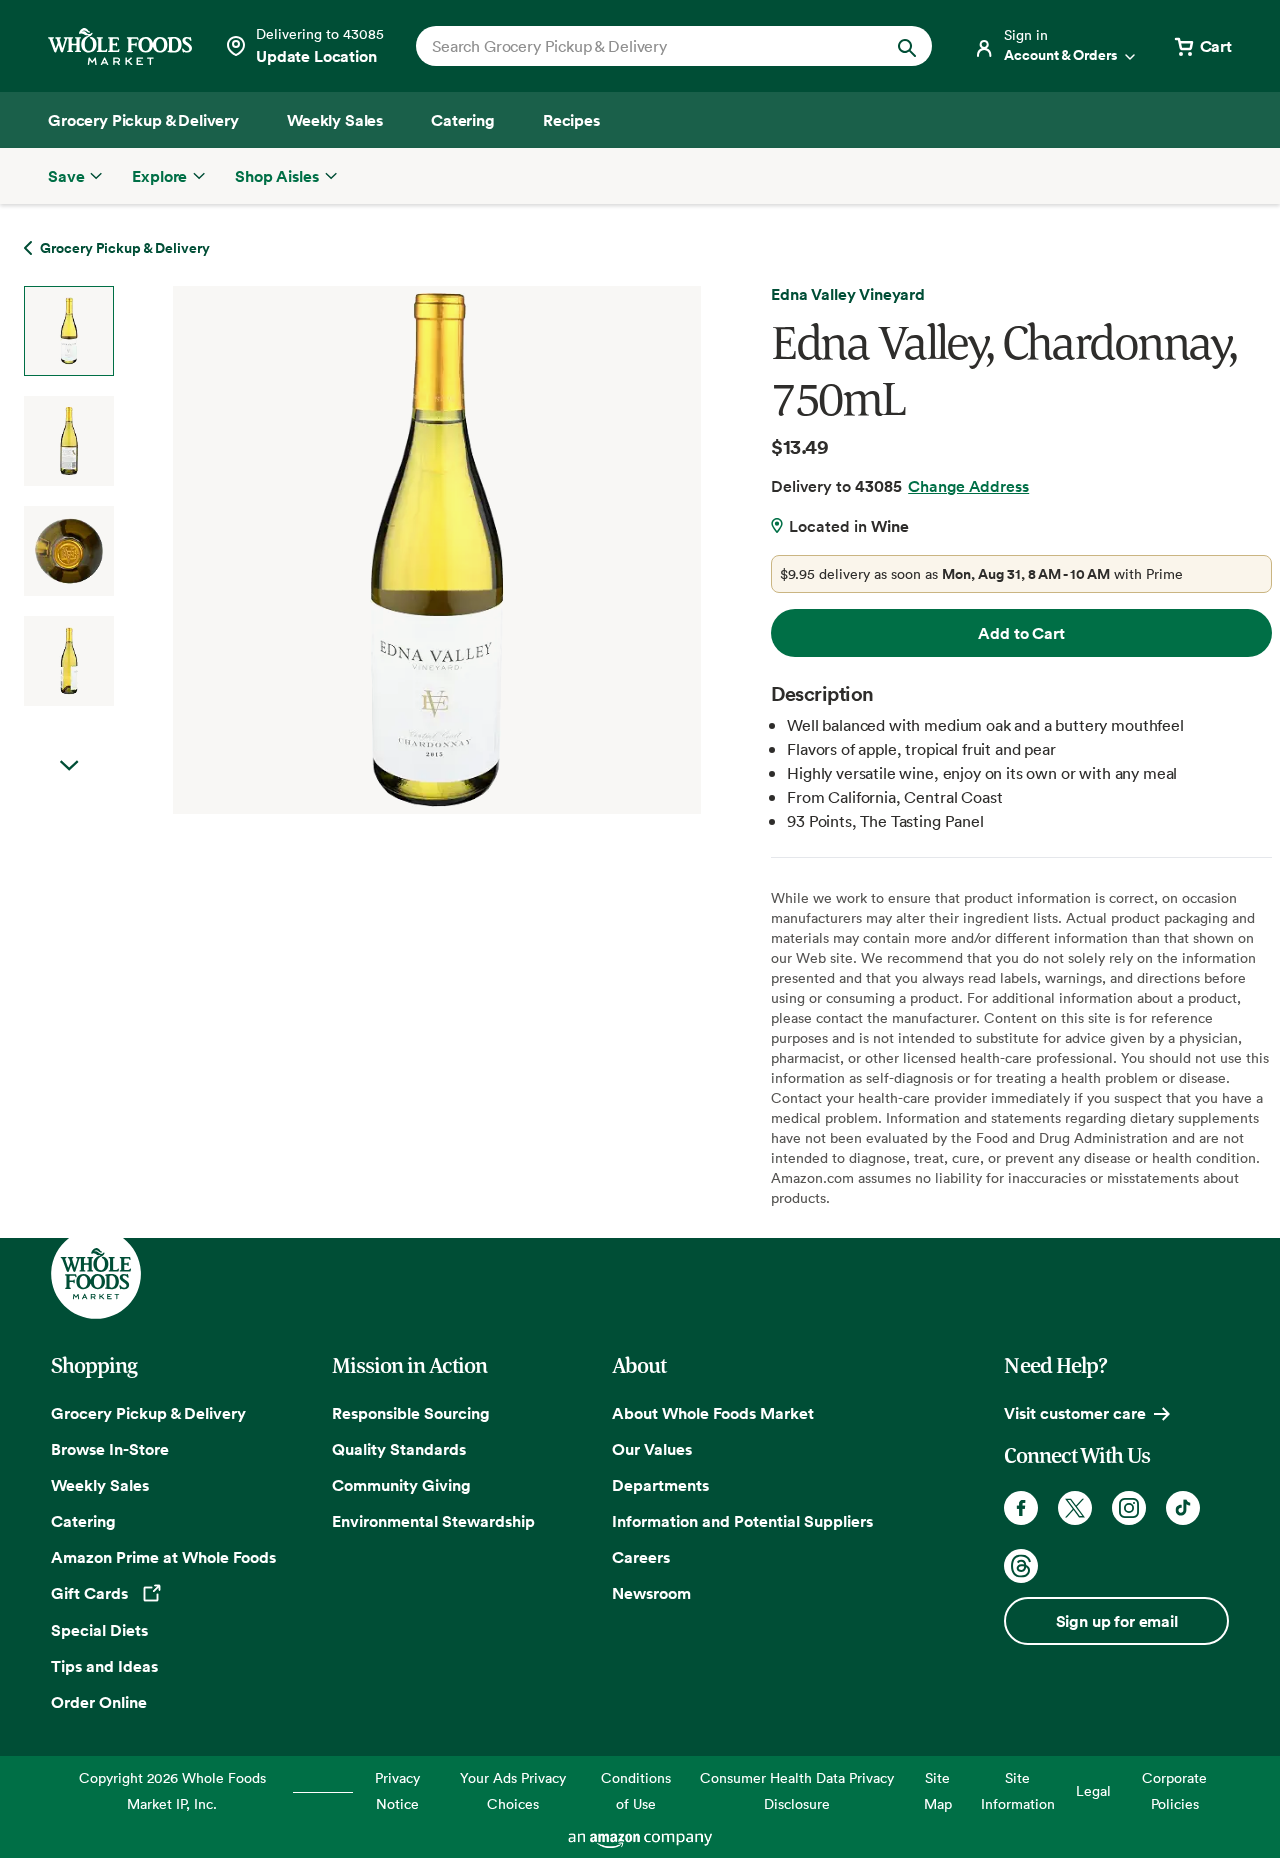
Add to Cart (1021, 633)
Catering (83, 1521)
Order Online (99, 1702)
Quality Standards (399, 1449)
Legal (1093, 1790)
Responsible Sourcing (411, 1413)
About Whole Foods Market (713, 1413)
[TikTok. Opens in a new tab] (1183, 1508)
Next (69, 766)
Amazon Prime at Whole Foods (163, 1557)
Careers (641, 1557)
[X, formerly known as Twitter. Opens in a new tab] (1075, 1508)
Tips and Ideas (104, 1666)
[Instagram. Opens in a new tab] (1129, 1508)
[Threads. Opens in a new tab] (1021, 1566)
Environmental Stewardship (433, 1521)
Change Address (968, 486)
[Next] (383, 550)
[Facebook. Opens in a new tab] (1021, 1508)
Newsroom (651, 1593)
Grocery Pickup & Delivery (148, 1413)
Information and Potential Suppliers (742, 1521)
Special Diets (99, 1630)
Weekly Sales (100, 1485)
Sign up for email (1117, 1621)
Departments (660, 1485)
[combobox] (649, 46)
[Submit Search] (907, 46)
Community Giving (401, 1485)
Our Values (652, 1449)
